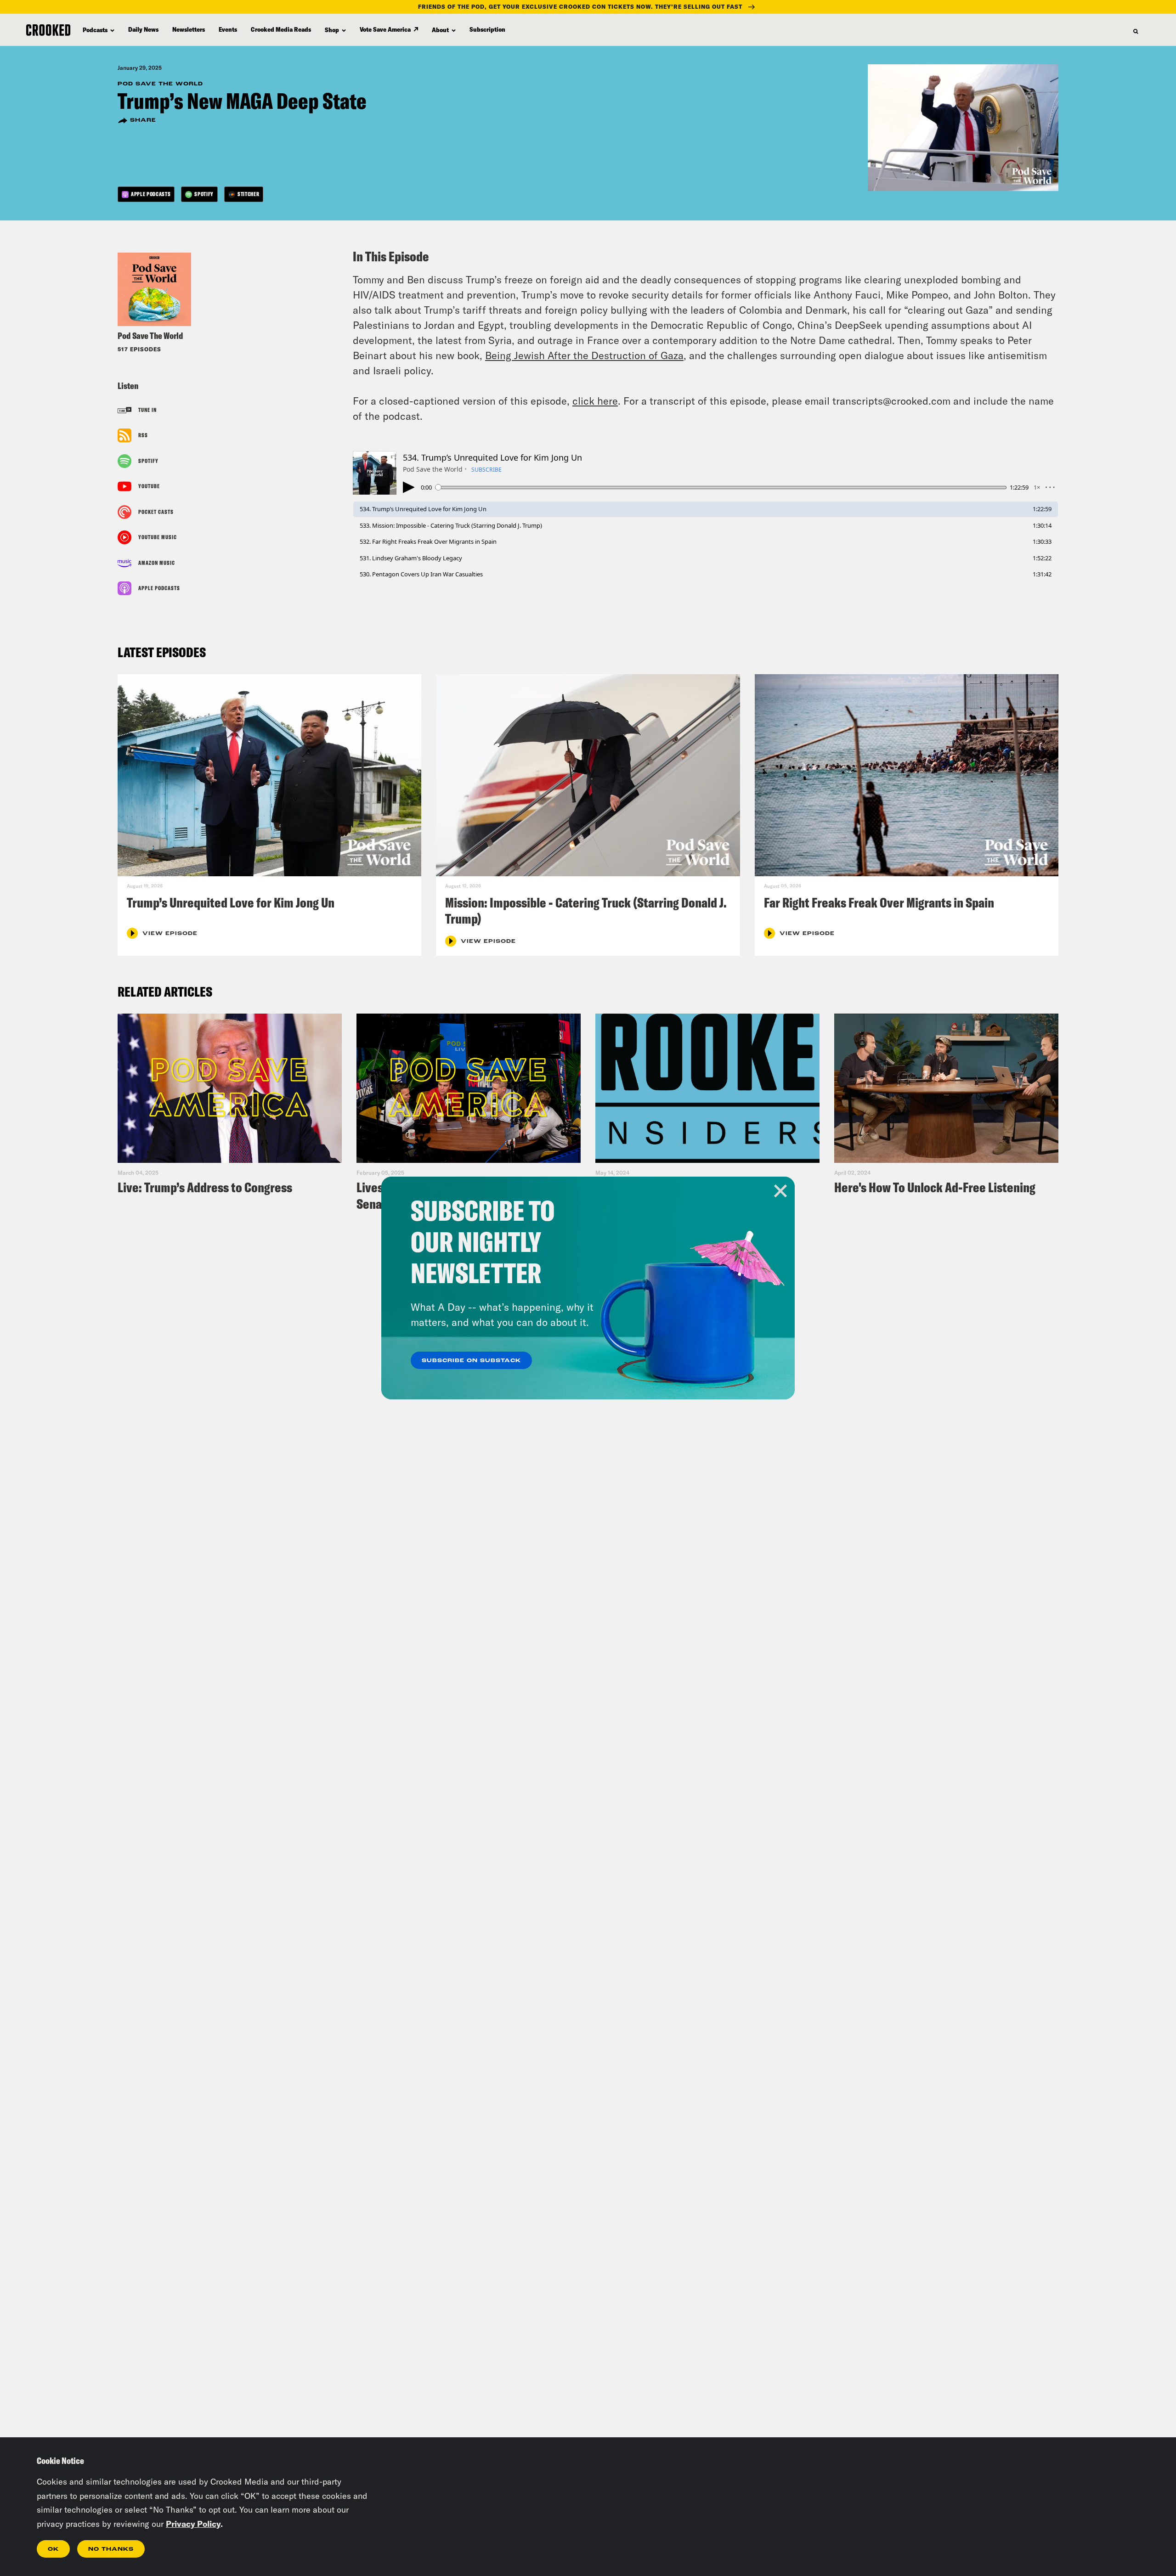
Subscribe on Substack (471, 1361)
